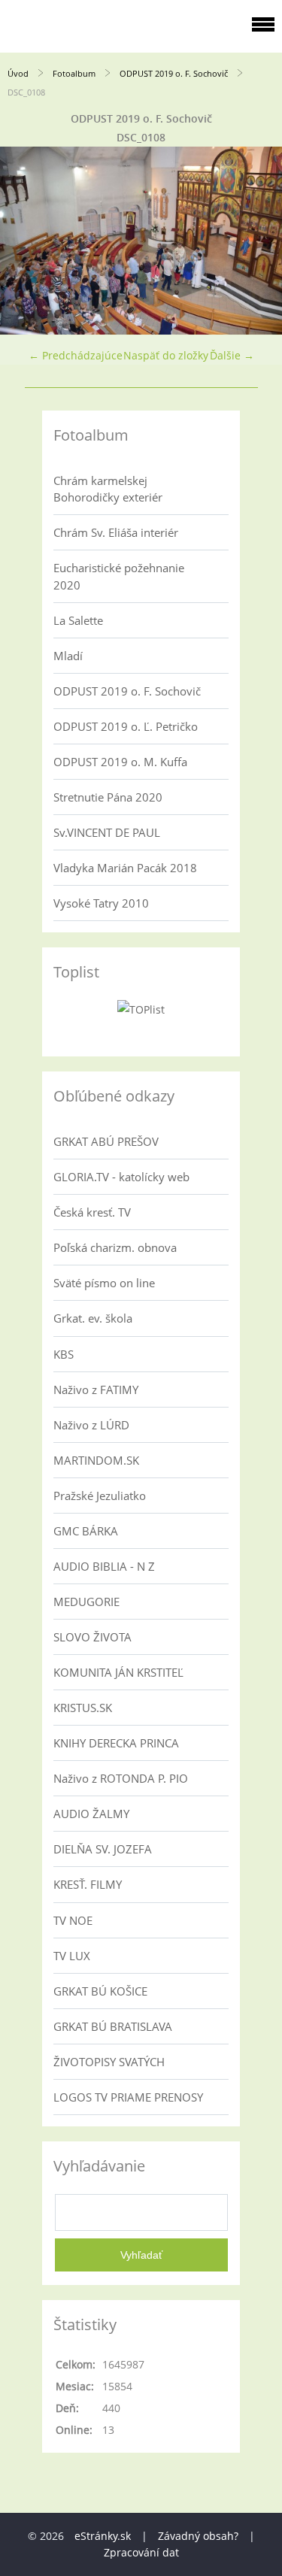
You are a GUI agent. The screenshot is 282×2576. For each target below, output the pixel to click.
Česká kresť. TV (92, 1212)
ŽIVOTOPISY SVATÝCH (109, 2062)
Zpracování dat (141, 2552)
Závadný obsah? (198, 2536)
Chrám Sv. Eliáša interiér (116, 532)
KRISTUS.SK (83, 1708)
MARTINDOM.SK (96, 1460)
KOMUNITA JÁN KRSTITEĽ (118, 1672)
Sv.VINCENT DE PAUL (107, 832)
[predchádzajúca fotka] (24, 241)
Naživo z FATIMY (96, 1390)
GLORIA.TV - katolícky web (121, 1177)
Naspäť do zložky (166, 355)
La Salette (78, 620)
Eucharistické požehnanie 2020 (119, 576)
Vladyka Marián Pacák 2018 (125, 868)
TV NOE (73, 1920)
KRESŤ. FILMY (88, 1884)
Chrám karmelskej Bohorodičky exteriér (108, 489)
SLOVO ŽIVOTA (92, 1637)
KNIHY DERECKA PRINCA (116, 1743)
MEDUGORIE (86, 1602)
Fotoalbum (74, 73)
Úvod (18, 73)
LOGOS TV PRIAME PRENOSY (128, 2097)
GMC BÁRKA (86, 1531)
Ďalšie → (232, 355)
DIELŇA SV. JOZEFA (103, 1849)
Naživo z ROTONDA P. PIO (121, 1778)
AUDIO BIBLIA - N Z (104, 1566)
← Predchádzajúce (76, 355)
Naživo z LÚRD (91, 1425)
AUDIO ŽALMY (91, 1814)
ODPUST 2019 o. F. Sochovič (174, 73)
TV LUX (72, 1956)
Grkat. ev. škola (93, 1318)
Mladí (68, 656)
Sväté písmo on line (104, 1283)
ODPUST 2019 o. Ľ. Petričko (126, 726)
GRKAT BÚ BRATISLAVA (113, 2026)
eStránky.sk (103, 2536)
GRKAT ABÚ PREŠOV (106, 1141)
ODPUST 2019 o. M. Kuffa (120, 762)
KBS (64, 1354)
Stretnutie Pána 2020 (108, 797)
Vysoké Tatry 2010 (101, 903)
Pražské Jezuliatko (100, 1496)
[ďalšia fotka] (258, 241)
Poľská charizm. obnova (115, 1247)
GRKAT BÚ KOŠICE (100, 1991)
